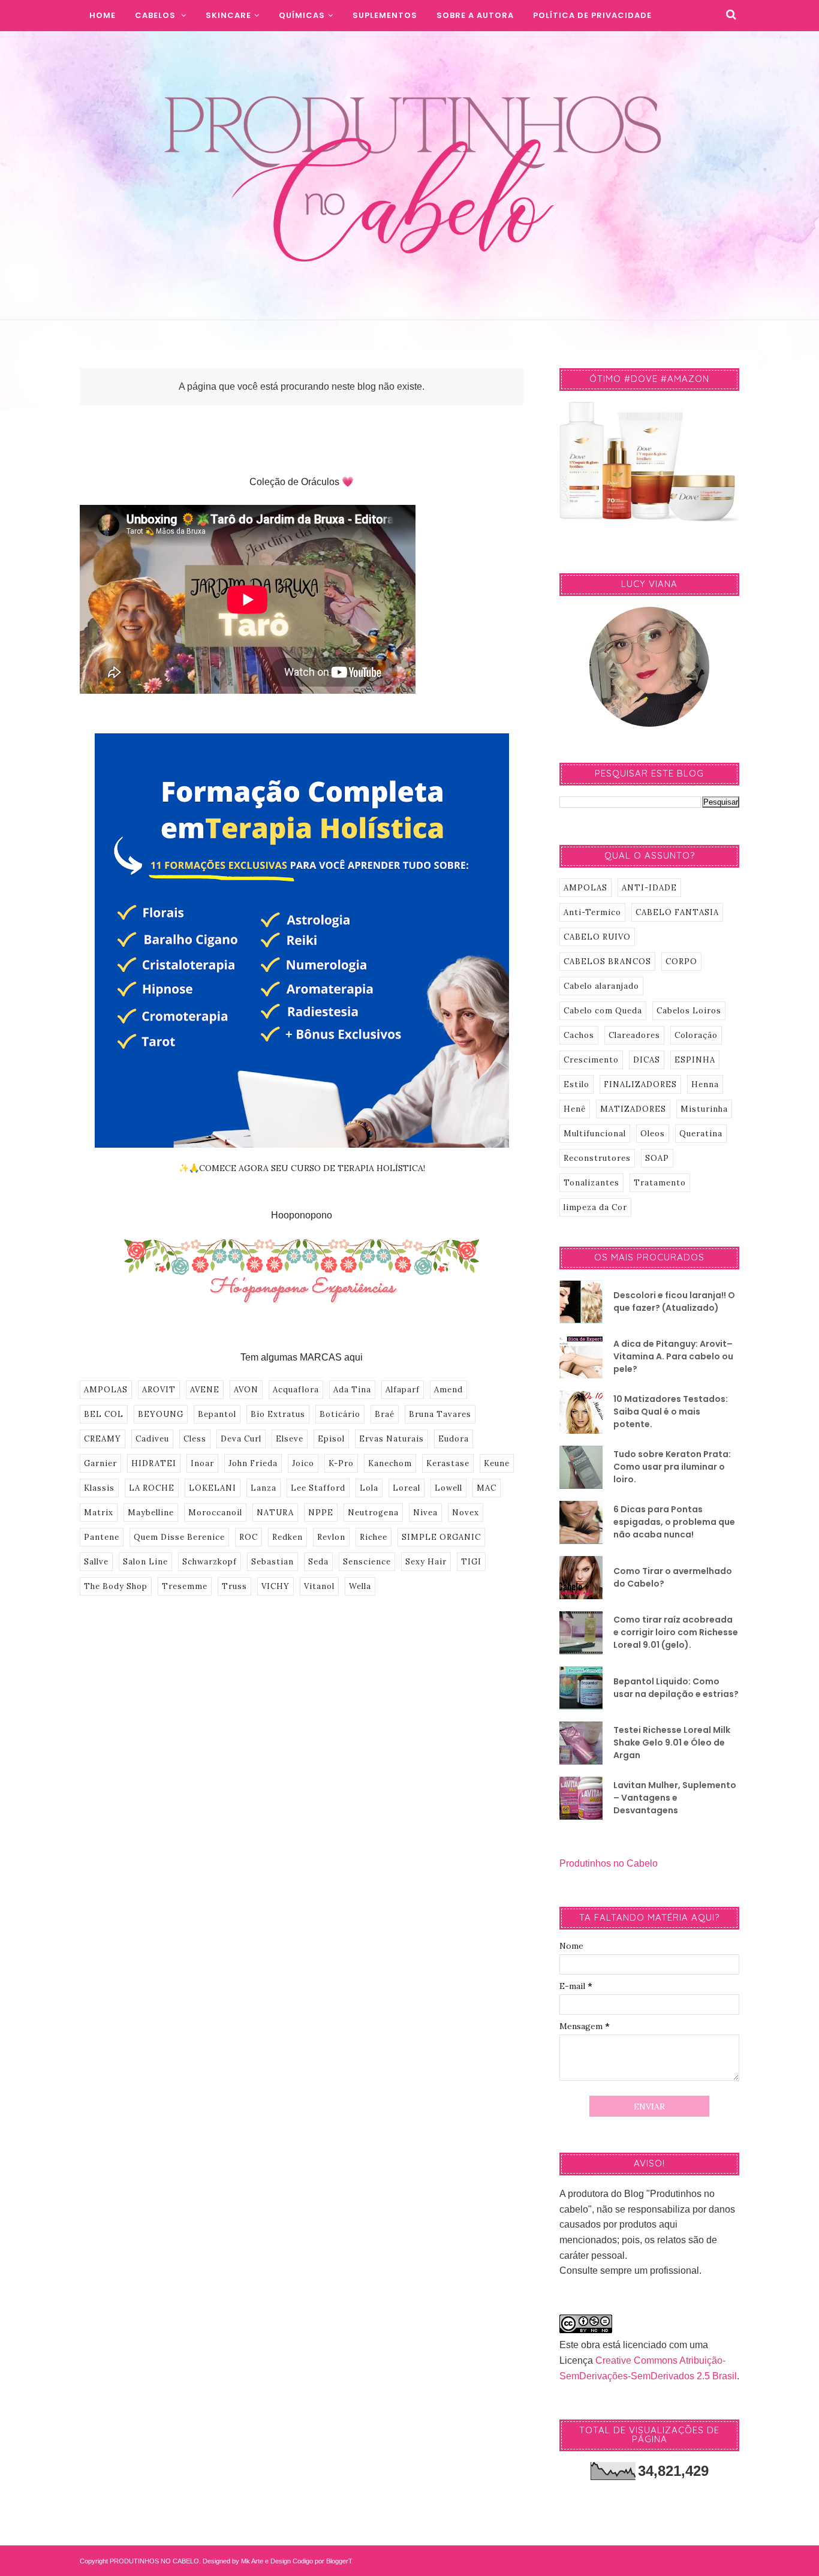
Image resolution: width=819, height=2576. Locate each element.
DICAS (647, 1060)
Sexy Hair (426, 1562)
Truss (234, 1586)
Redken (287, 1537)
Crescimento (591, 1060)
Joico (303, 1463)
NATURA (275, 1513)
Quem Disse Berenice (179, 1537)
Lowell (448, 1488)
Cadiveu (152, 1439)
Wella (360, 1586)
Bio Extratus (278, 1414)
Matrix (99, 1513)
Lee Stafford (318, 1488)
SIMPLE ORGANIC (441, 1537)
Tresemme (185, 1586)
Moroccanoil (215, 1513)
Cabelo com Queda (603, 1011)
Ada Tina (352, 1390)
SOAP (657, 1158)
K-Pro (341, 1463)
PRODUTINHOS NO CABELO (154, 2561)
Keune (497, 1463)
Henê (575, 1109)
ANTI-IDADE (649, 888)
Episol (331, 1439)
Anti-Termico (592, 912)
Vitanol (319, 1586)
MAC (487, 1488)
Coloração (696, 1035)
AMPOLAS (106, 1390)
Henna (705, 1084)
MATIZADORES (633, 1109)
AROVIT (159, 1390)
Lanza (264, 1488)
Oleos (653, 1134)
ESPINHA (695, 1060)
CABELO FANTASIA (677, 912)
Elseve (290, 1439)
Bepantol (217, 1414)
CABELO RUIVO (597, 937)
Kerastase (448, 1463)
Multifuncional (595, 1134)
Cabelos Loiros (689, 1011)
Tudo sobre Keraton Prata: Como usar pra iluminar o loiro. (672, 1467)
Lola (369, 1488)
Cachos (579, 1035)
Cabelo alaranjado (601, 986)
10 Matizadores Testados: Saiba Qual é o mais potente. (671, 1412)
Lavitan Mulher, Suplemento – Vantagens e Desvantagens (675, 1798)
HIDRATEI (154, 1463)
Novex (466, 1513)
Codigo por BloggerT (323, 2561)
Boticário (340, 1414)
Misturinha (704, 1109)
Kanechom (390, 1463)
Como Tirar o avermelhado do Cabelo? (673, 1577)
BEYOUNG (161, 1414)
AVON (246, 1390)
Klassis (99, 1488)
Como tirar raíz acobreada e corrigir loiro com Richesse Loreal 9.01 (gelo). (676, 1632)
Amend (448, 1390)
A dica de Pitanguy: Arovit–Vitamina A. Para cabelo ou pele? (673, 1356)
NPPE (321, 1513)
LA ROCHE (152, 1488)
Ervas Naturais (392, 1439)
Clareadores (634, 1035)
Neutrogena (373, 1513)
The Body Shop (116, 1586)
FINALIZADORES (640, 1084)
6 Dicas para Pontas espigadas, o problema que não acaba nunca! (674, 1522)
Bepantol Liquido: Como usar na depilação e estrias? (676, 1688)
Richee (374, 1537)
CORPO (681, 962)
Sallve (96, 1562)
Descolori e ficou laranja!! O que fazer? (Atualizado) (674, 1301)
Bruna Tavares (440, 1414)
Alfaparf (403, 1390)
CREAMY (103, 1439)
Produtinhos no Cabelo (609, 1863)
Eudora (454, 1439)
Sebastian (273, 1562)
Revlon (331, 1537)
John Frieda (253, 1463)
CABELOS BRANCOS (607, 962)
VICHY (275, 1586)
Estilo (576, 1084)
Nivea (425, 1513)
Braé (385, 1414)
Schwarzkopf (210, 1562)
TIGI (471, 1562)
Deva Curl (241, 1439)
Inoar (202, 1463)
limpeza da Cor (595, 1207)
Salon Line (145, 1562)
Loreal (407, 1488)
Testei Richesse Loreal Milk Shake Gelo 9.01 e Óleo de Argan (672, 1743)
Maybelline (151, 1513)
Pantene (102, 1537)
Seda (318, 1562)
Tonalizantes (591, 1183)
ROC (249, 1537)
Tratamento (660, 1183)
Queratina (701, 1134)
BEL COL (104, 1414)
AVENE (205, 1390)
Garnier (100, 1463)
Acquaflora (296, 1390)
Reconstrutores (597, 1158)
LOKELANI (213, 1488)
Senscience (367, 1562)
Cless (195, 1439)
